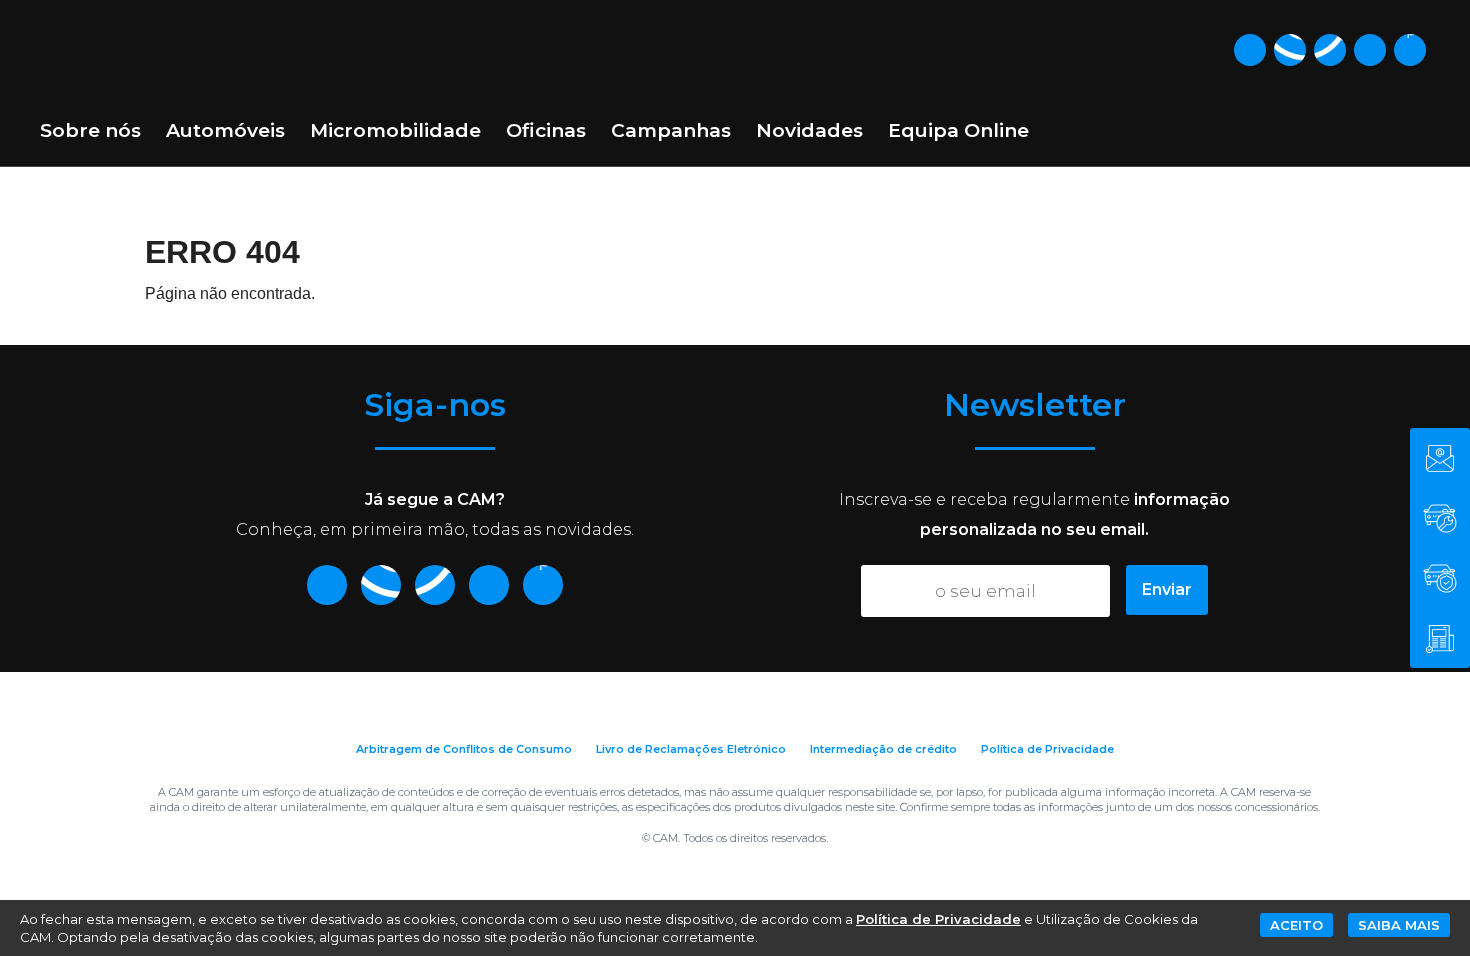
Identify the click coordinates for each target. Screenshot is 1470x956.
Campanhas (671, 130)
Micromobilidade (395, 130)
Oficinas (546, 130)
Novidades (809, 130)
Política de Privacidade (1047, 749)
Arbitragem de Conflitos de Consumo (464, 749)
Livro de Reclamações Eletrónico (691, 749)
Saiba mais (1399, 925)
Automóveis (225, 130)
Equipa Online (958, 130)
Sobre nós (90, 130)
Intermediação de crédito (883, 749)
